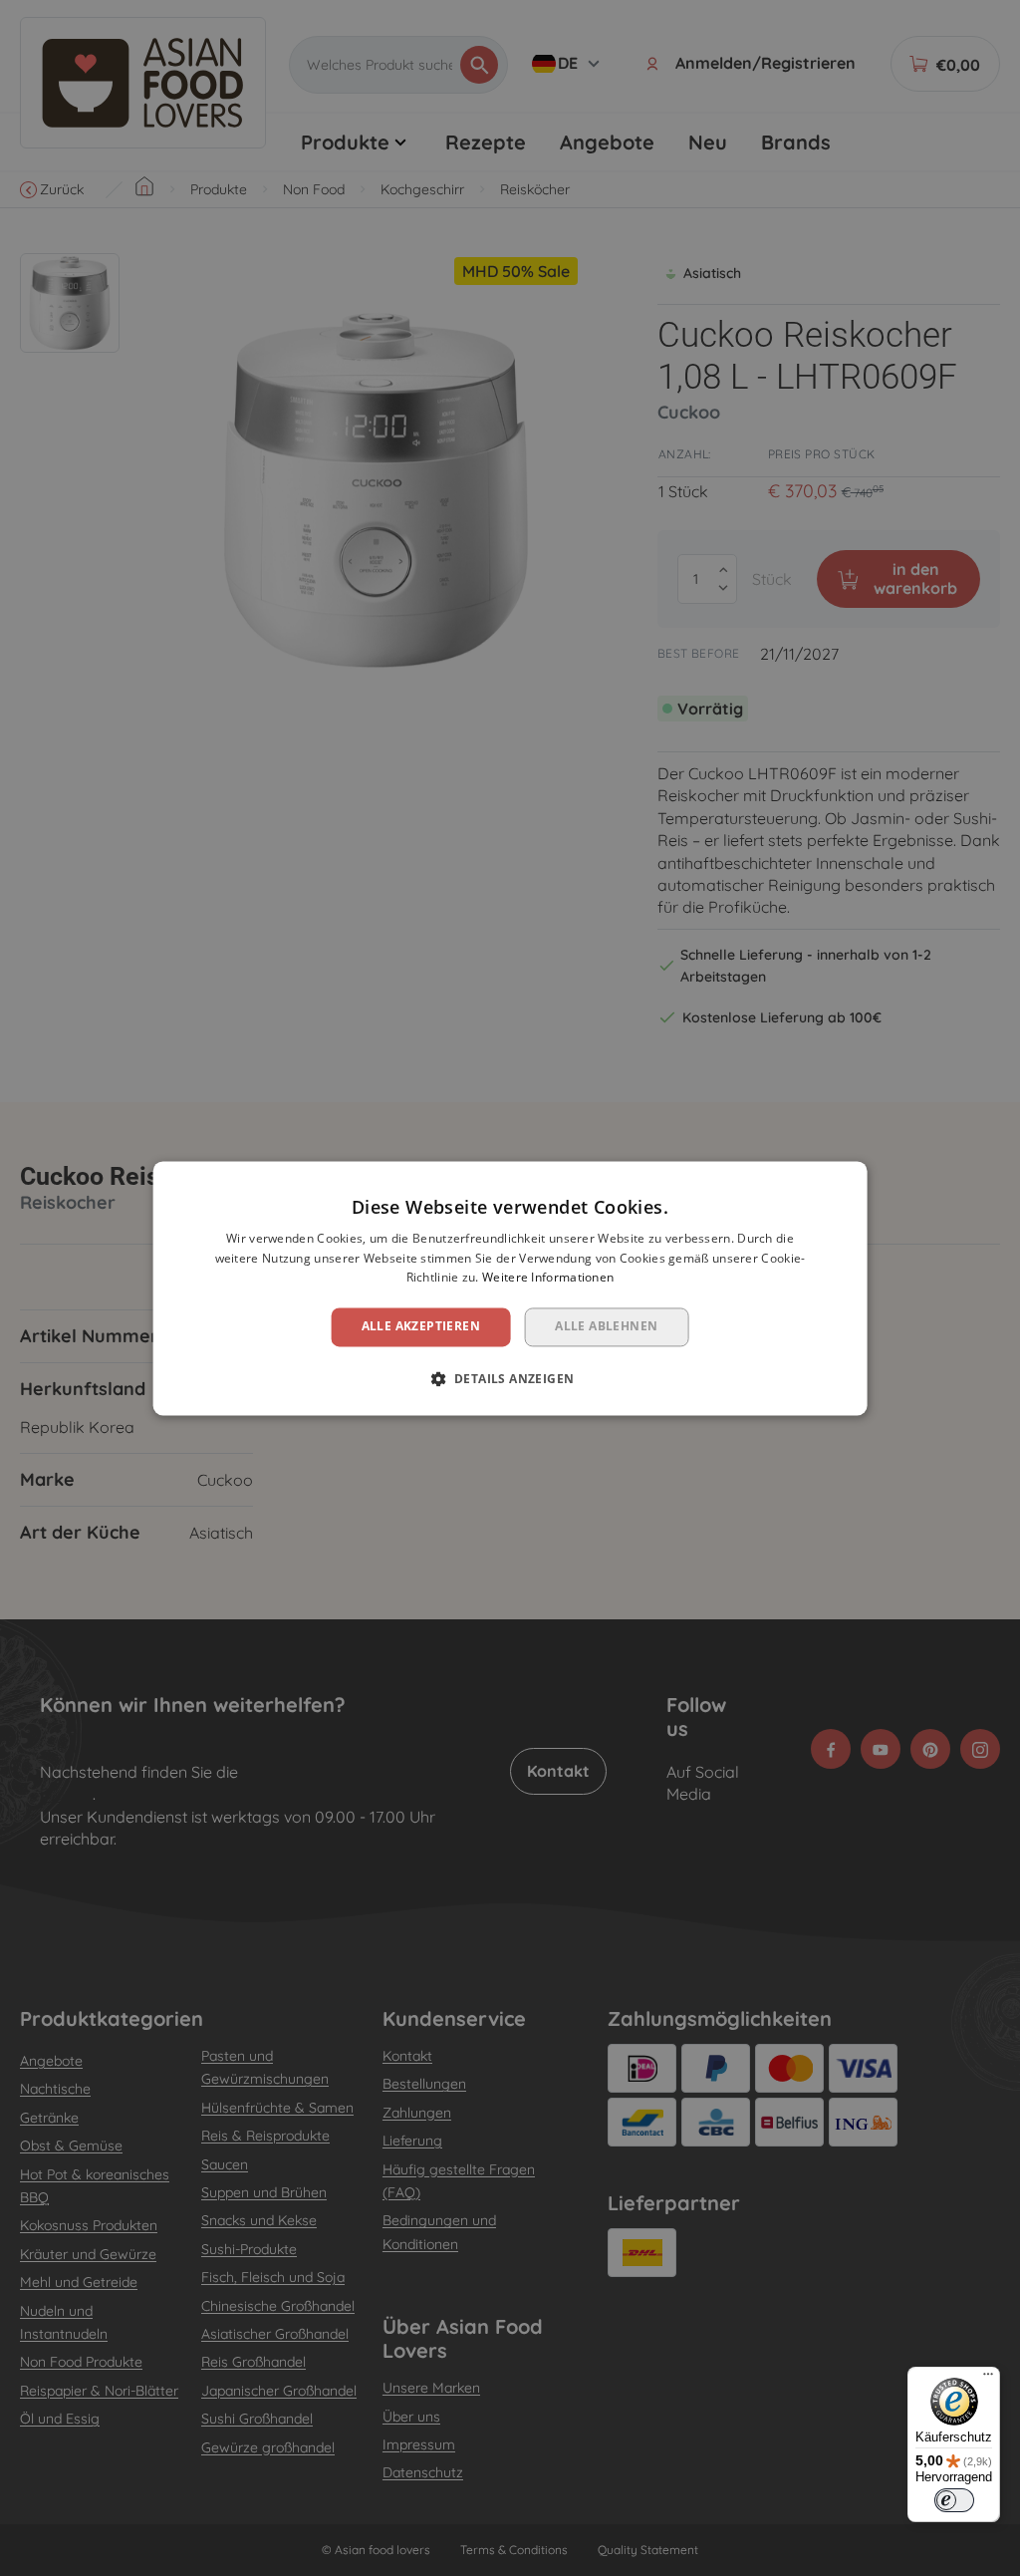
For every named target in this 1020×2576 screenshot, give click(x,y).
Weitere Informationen (548, 1278)
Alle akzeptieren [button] (421, 1327)
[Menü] (988, 2379)
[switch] (954, 2500)
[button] (510, 1378)
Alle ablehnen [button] (606, 1327)
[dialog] (510, 1288)
